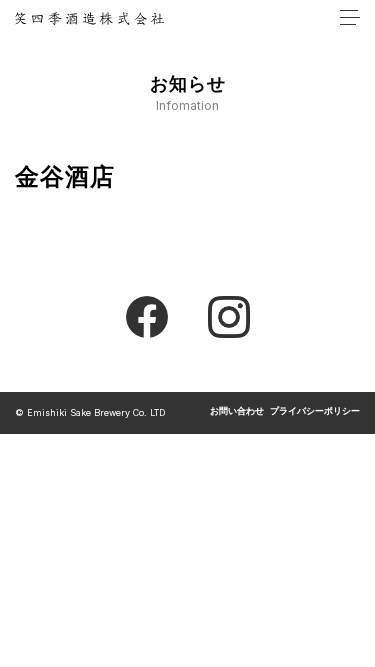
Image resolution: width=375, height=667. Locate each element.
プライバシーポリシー (315, 411)
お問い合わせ (237, 411)
